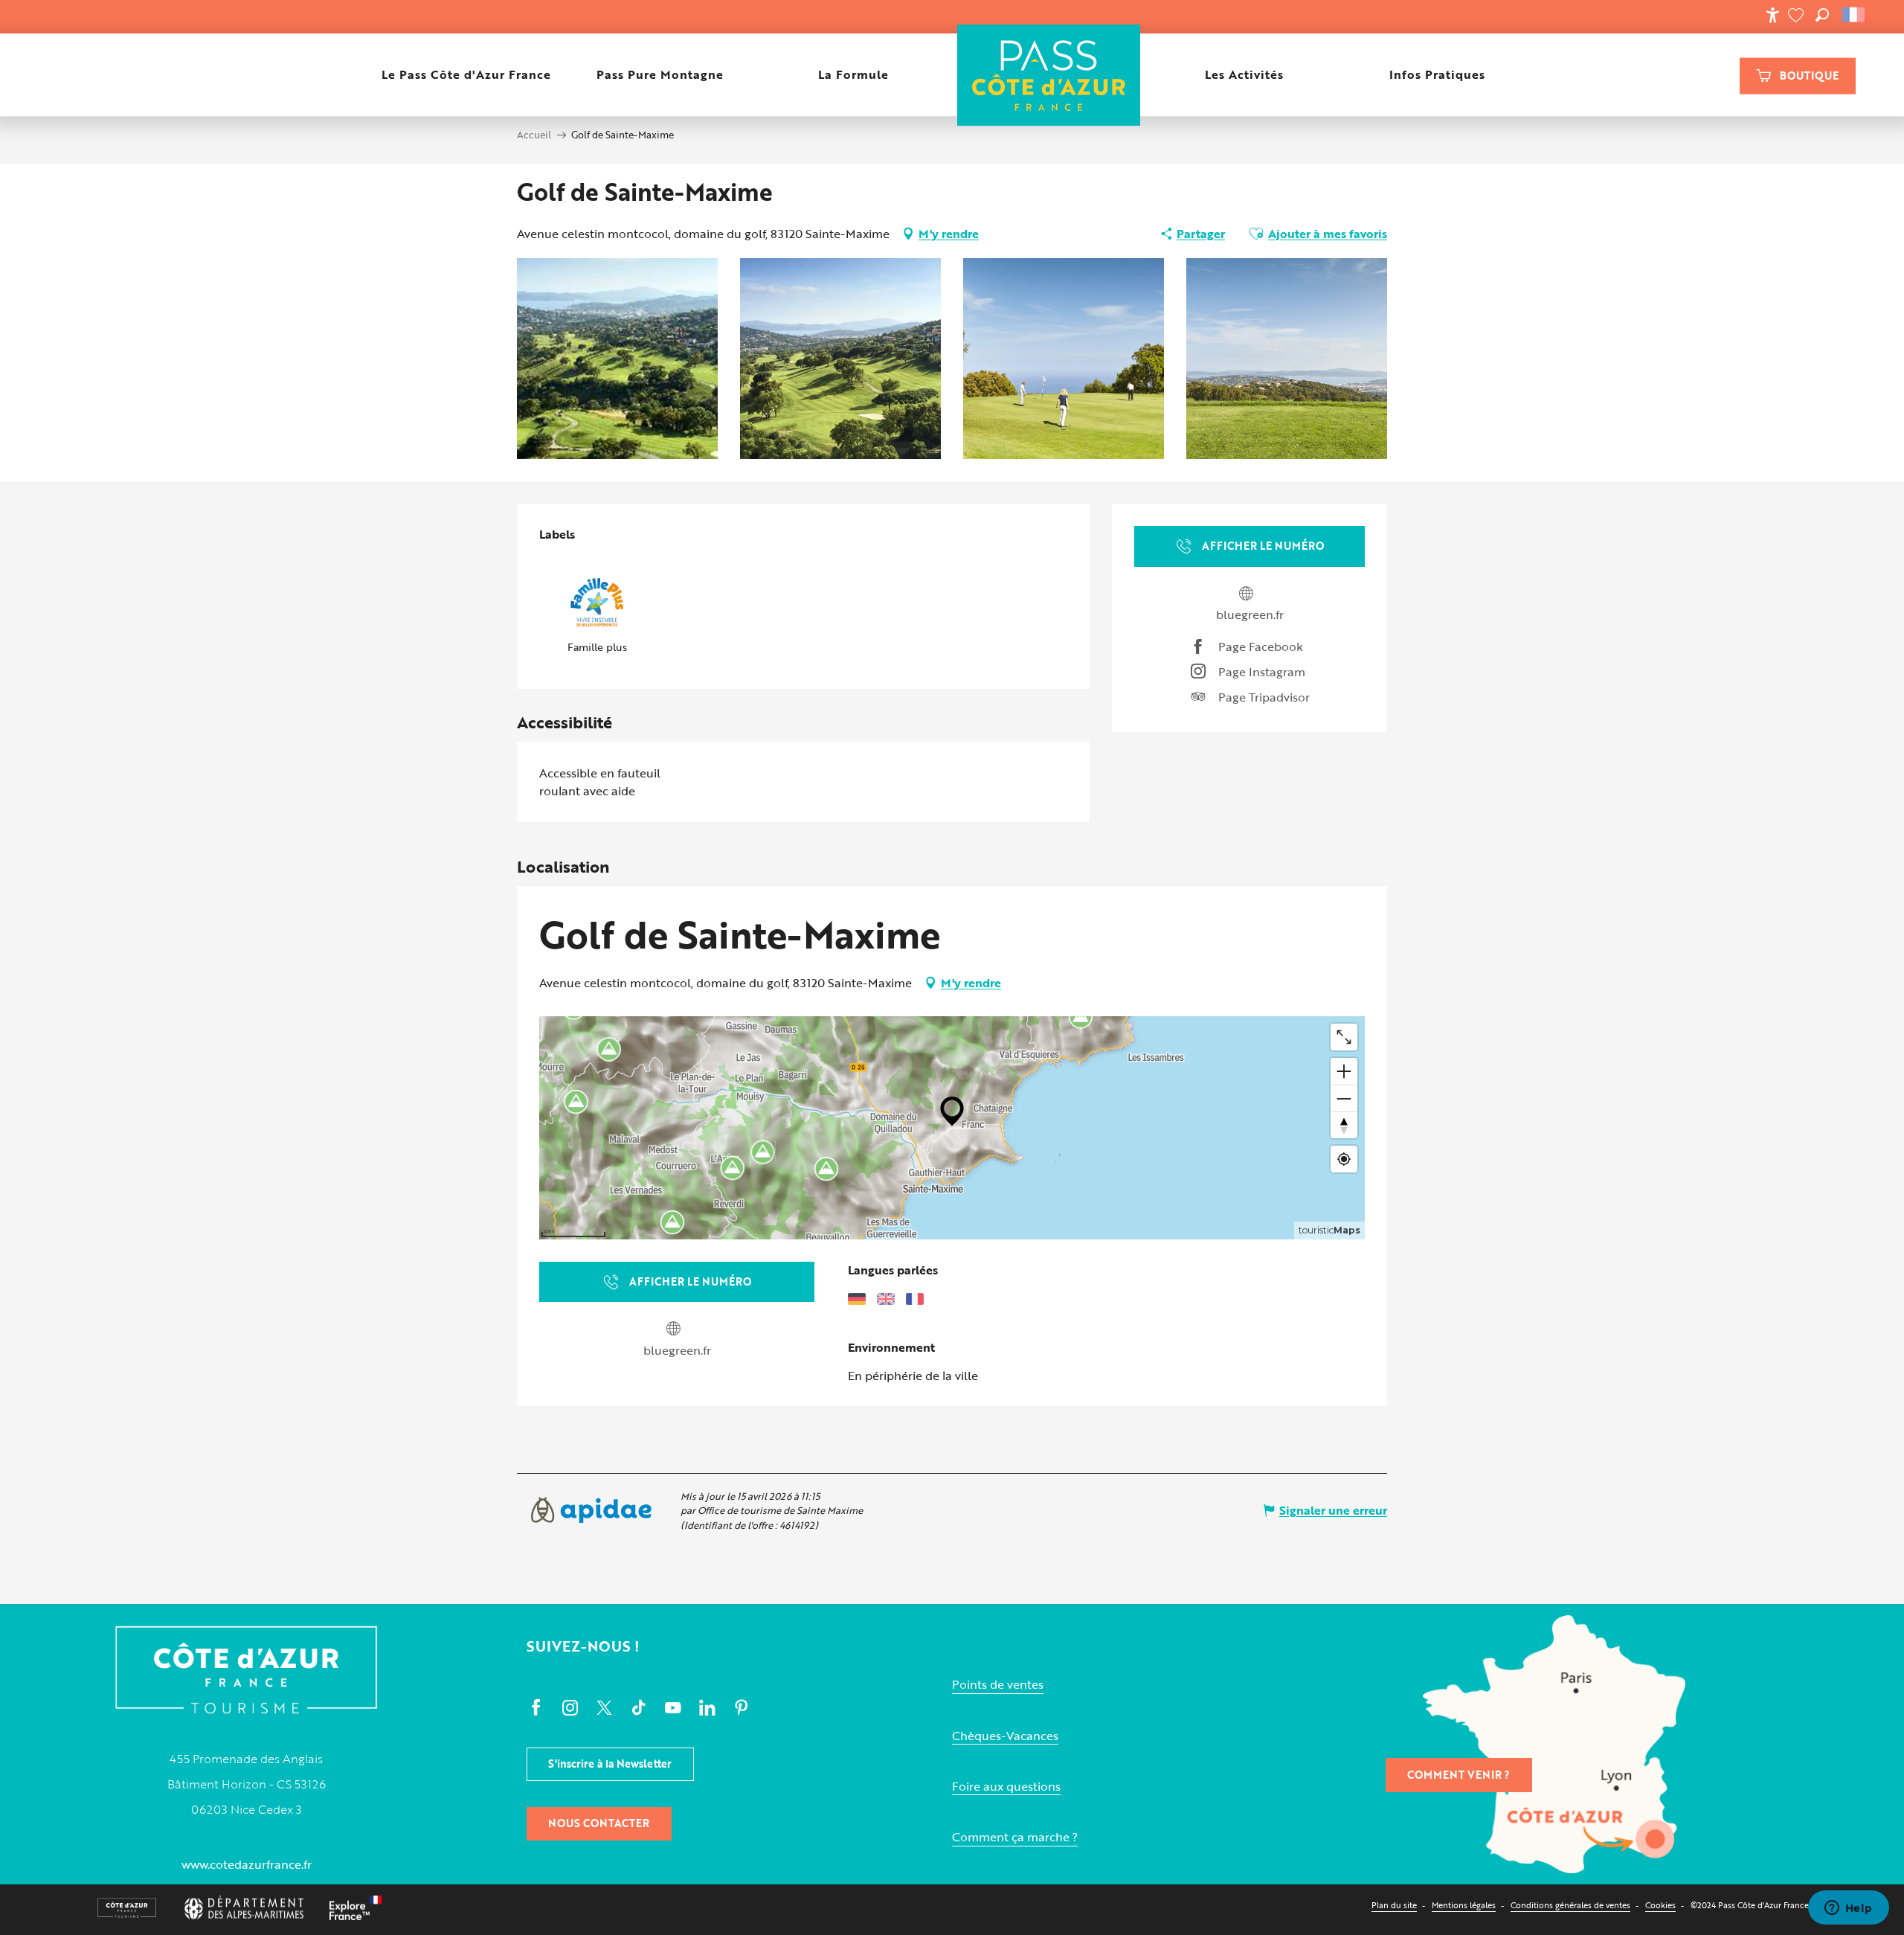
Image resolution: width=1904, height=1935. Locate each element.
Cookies (1660, 1905)
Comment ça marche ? (1015, 1837)
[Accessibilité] (1772, 15)
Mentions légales (1464, 1905)
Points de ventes (998, 1685)
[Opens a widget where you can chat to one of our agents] (1848, 1909)
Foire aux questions (1006, 1787)
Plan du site (1394, 1905)
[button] (1822, 15)
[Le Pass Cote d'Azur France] (1048, 75)
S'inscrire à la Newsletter (610, 1764)
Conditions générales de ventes (1570, 1905)
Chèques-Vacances (1005, 1736)
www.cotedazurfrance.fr (247, 1864)
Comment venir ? (1458, 1775)
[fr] (1855, 15)
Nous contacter (599, 1823)
